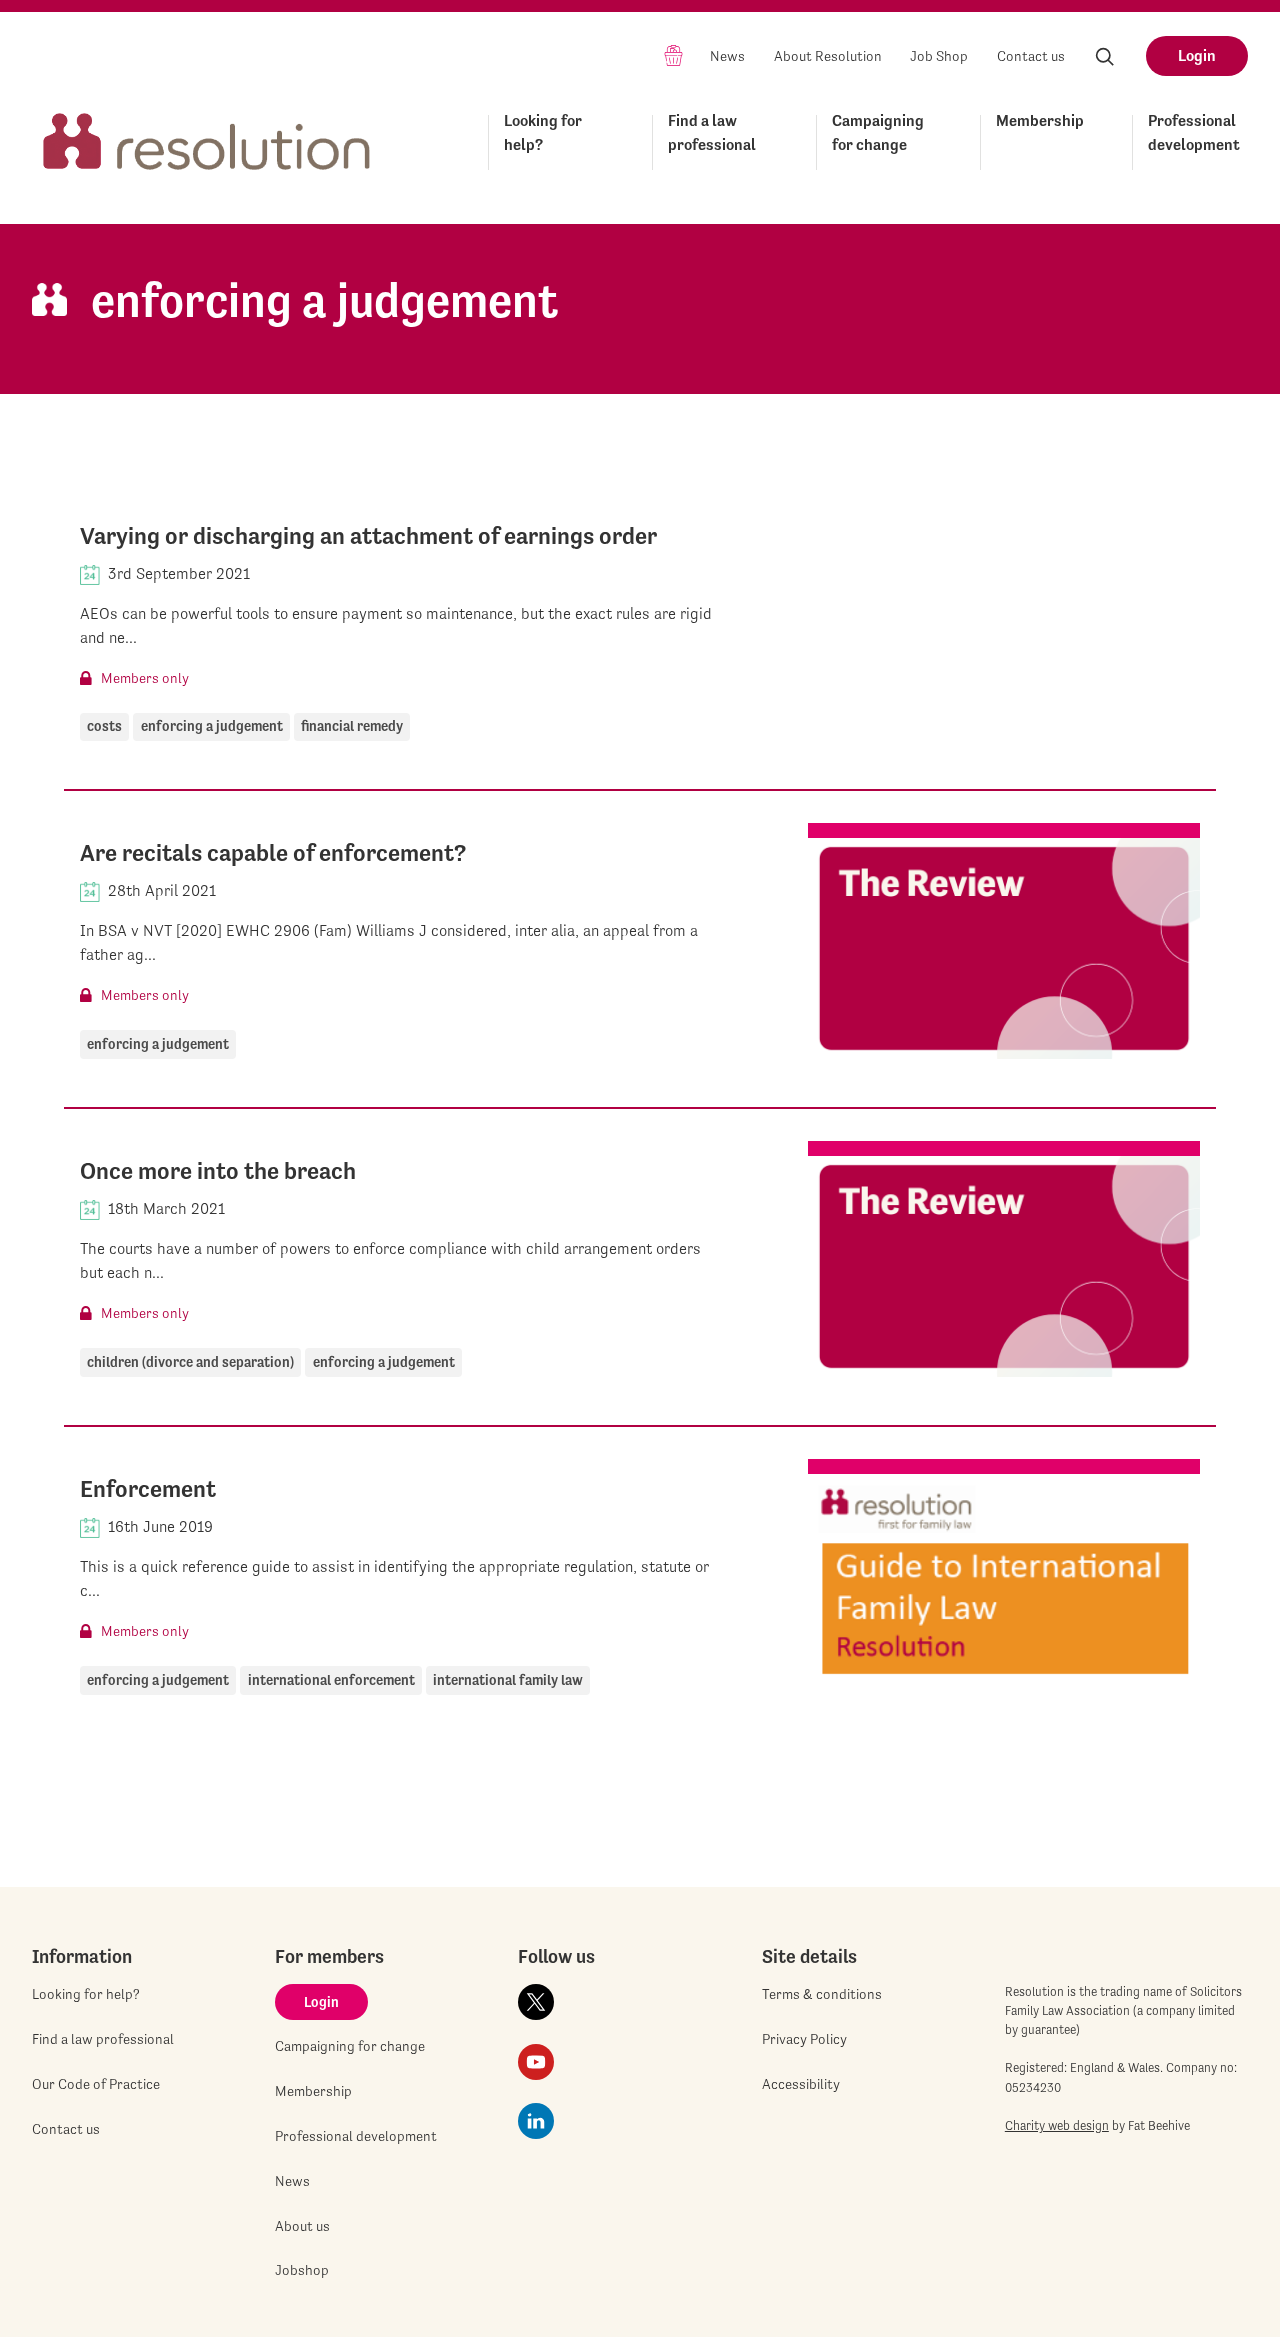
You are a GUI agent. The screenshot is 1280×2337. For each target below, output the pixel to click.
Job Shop (939, 56)
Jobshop (302, 2270)
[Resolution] (207, 138)
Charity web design (1057, 2125)
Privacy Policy (804, 2039)
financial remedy (352, 726)
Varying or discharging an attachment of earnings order (368, 536)
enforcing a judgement (212, 726)
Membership (1040, 120)
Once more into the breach (218, 1171)
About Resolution (828, 56)
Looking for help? (543, 132)
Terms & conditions (822, 1994)
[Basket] (673, 54)
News (727, 56)
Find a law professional (712, 132)
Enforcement (148, 1489)
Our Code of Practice (96, 2084)
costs (104, 726)
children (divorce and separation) (190, 1362)
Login (1197, 55)
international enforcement (331, 1680)
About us (302, 2226)
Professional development (1194, 132)
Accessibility (801, 2084)
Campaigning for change (878, 132)
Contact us (1031, 56)
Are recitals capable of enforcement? (273, 853)
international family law (508, 1680)
